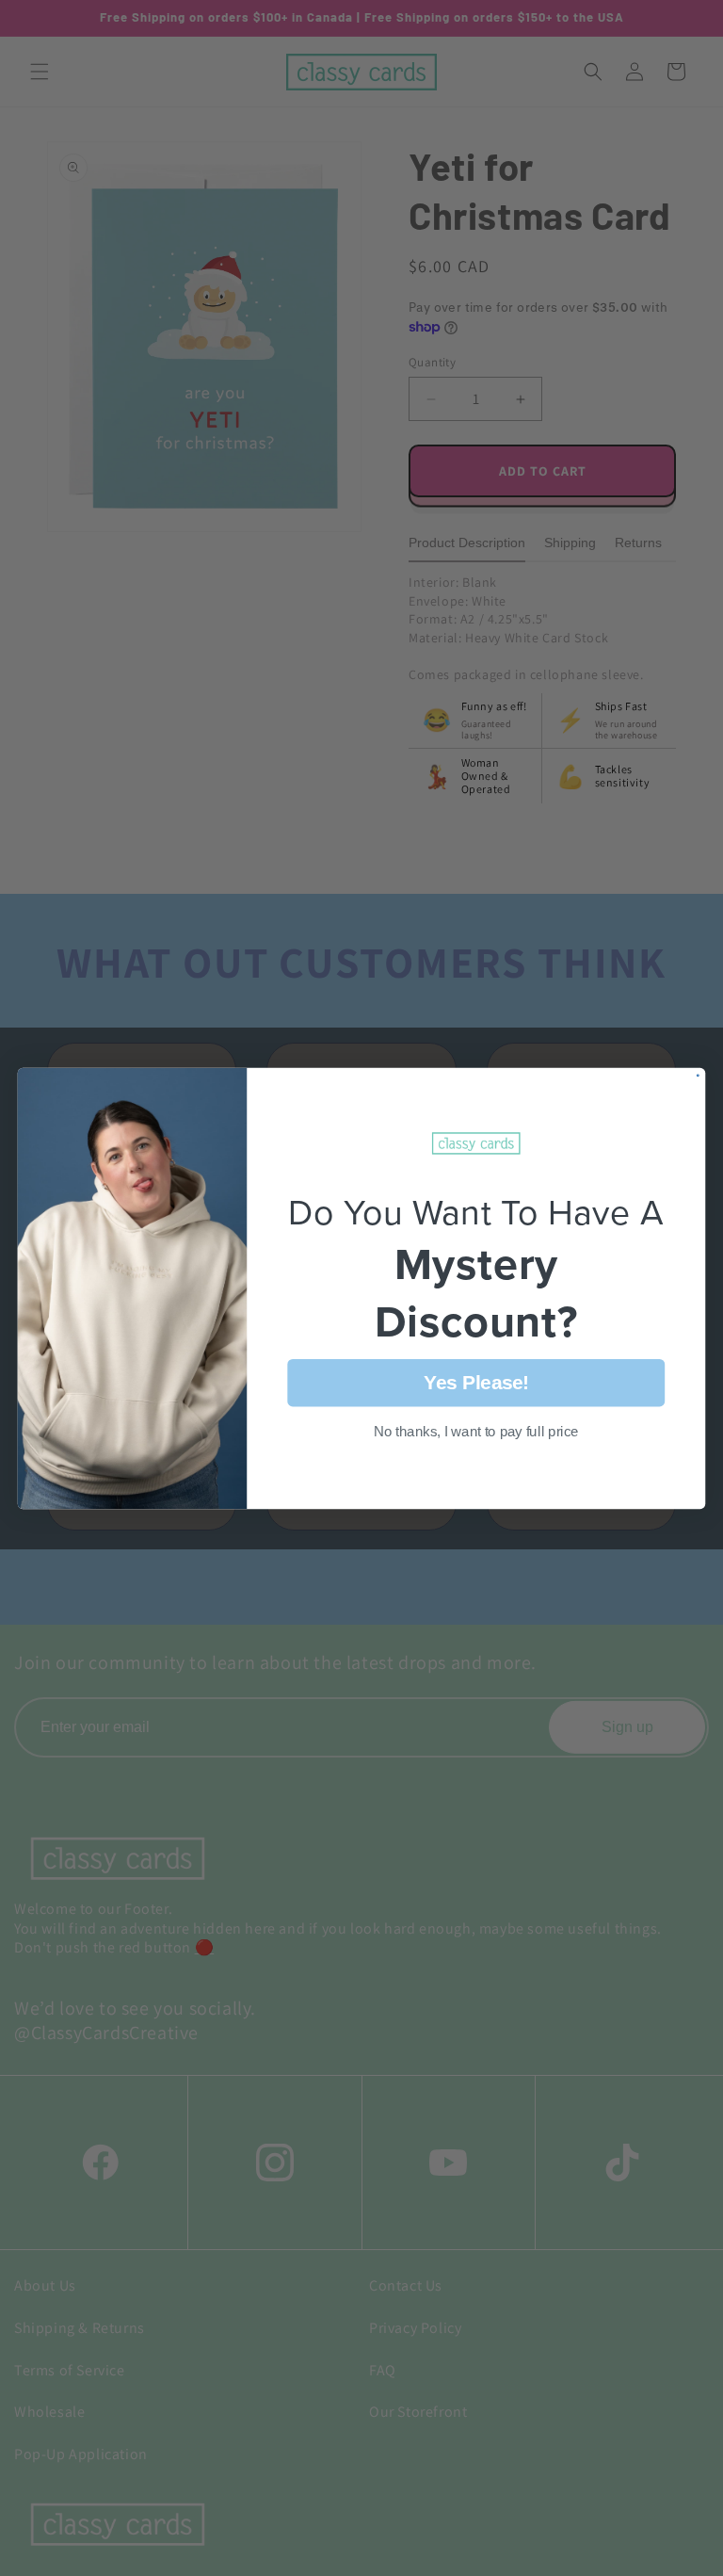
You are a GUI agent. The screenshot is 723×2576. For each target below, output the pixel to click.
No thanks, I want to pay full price (476, 1431)
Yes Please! (476, 1381)
